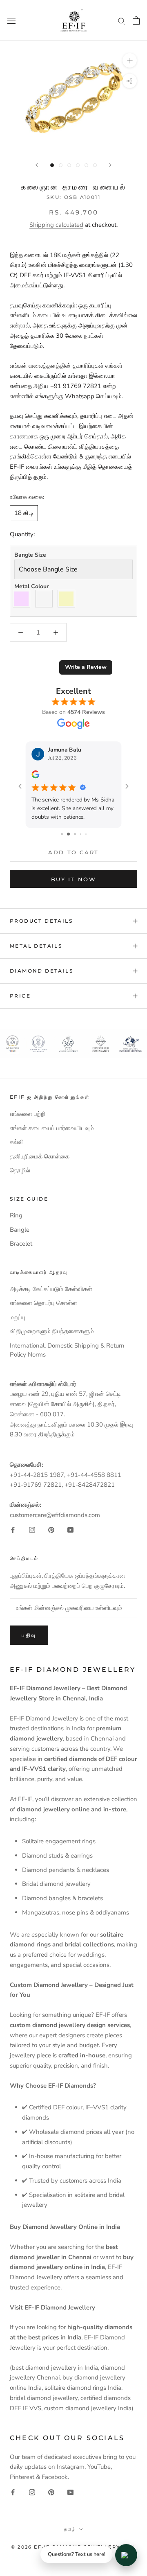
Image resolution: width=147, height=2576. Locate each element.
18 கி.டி (24, 513)
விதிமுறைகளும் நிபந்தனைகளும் (52, 1331)
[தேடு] (122, 21)
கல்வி (17, 1142)
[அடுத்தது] (110, 165)
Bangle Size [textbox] (30, 555)
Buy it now (74, 879)
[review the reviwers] (35, 777)
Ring (16, 1215)
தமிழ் (70, 2529)
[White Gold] (46, 599)
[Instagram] (32, 1530)
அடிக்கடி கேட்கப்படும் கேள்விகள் (51, 1289)
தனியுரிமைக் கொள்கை (40, 1156)
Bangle (20, 1230)
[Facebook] (13, 1530)
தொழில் (20, 1170)
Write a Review (86, 667)
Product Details (41, 921)
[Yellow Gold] (68, 599)
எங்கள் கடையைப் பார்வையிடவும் (52, 1128)
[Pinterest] (51, 1530)
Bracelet (21, 1244)
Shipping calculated (56, 225)
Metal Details (36, 946)
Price (20, 996)
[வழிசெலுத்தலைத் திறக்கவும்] (11, 20)
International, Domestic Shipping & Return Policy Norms (67, 1350)
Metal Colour (31, 586)
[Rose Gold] (23, 599)
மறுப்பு (18, 1317)
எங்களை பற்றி (28, 1114)
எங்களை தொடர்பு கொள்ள (43, 1303)
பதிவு (29, 1635)
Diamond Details (41, 971)
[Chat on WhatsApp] (126, 2555)
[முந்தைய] (37, 165)
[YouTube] (70, 1530)
